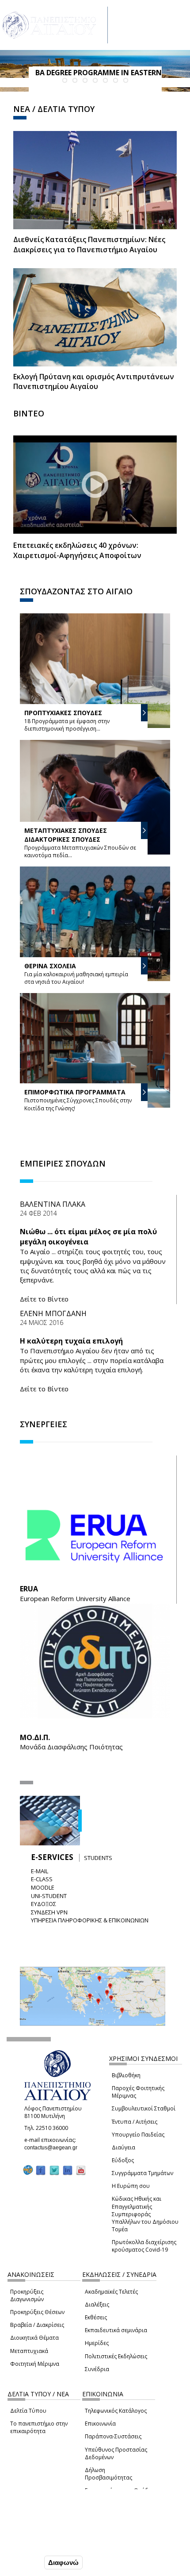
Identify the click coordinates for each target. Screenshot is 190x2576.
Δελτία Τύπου (28, 2411)
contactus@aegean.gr (53, 2148)
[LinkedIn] (68, 2170)
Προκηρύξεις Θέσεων (37, 2312)
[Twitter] (54, 2170)
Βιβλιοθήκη (126, 2075)
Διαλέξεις (97, 2305)
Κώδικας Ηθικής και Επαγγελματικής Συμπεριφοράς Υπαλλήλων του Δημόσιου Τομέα (145, 2214)
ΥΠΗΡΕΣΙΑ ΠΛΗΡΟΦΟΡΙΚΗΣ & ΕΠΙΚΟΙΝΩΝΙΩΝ (90, 1920)
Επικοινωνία (100, 2424)
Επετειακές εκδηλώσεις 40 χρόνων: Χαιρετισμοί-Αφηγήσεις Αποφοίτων (77, 550)
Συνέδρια (97, 2369)
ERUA (29, 1589)
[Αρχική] (54, 25)
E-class (42, 1879)
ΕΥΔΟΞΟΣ (44, 1904)
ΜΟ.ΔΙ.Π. (35, 1737)
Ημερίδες (97, 2343)
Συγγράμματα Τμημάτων (142, 2173)
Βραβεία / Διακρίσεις (37, 2325)
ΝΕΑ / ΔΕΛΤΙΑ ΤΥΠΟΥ (54, 109)
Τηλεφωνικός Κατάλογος (116, 2411)
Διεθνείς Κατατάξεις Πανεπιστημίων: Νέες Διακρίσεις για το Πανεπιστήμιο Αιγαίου (89, 245)
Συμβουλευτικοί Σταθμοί (144, 2108)
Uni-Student (49, 1896)
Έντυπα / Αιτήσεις (135, 2122)
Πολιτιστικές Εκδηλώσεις (116, 2356)
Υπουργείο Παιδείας (138, 2135)
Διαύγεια (123, 2147)
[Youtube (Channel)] (81, 2170)
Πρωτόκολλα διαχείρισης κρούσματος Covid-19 (144, 2246)
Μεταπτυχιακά (29, 2351)
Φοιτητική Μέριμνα (35, 2364)
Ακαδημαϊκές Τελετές (111, 2292)
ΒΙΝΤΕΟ (29, 413)
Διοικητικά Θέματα (34, 2338)
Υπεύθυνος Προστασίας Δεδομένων (116, 2453)
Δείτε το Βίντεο (44, 1299)
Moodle (43, 1887)
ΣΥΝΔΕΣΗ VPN (49, 1912)
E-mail (40, 1871)
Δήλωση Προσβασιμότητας (108, 2474)
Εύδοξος (123, 2160)
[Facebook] (41, 2170)
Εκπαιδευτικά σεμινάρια (116, 2330)
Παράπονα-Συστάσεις (113, 2436)
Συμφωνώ (24, 2562)
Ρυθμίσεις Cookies (36, 2544)
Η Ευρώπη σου (131, 2186)
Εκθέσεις (96, 2317)
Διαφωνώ (63, 2563)
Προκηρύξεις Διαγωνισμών (27, 2295)
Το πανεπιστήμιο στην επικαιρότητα (39, 2427)
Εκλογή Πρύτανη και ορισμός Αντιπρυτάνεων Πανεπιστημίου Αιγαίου (94, 382)
